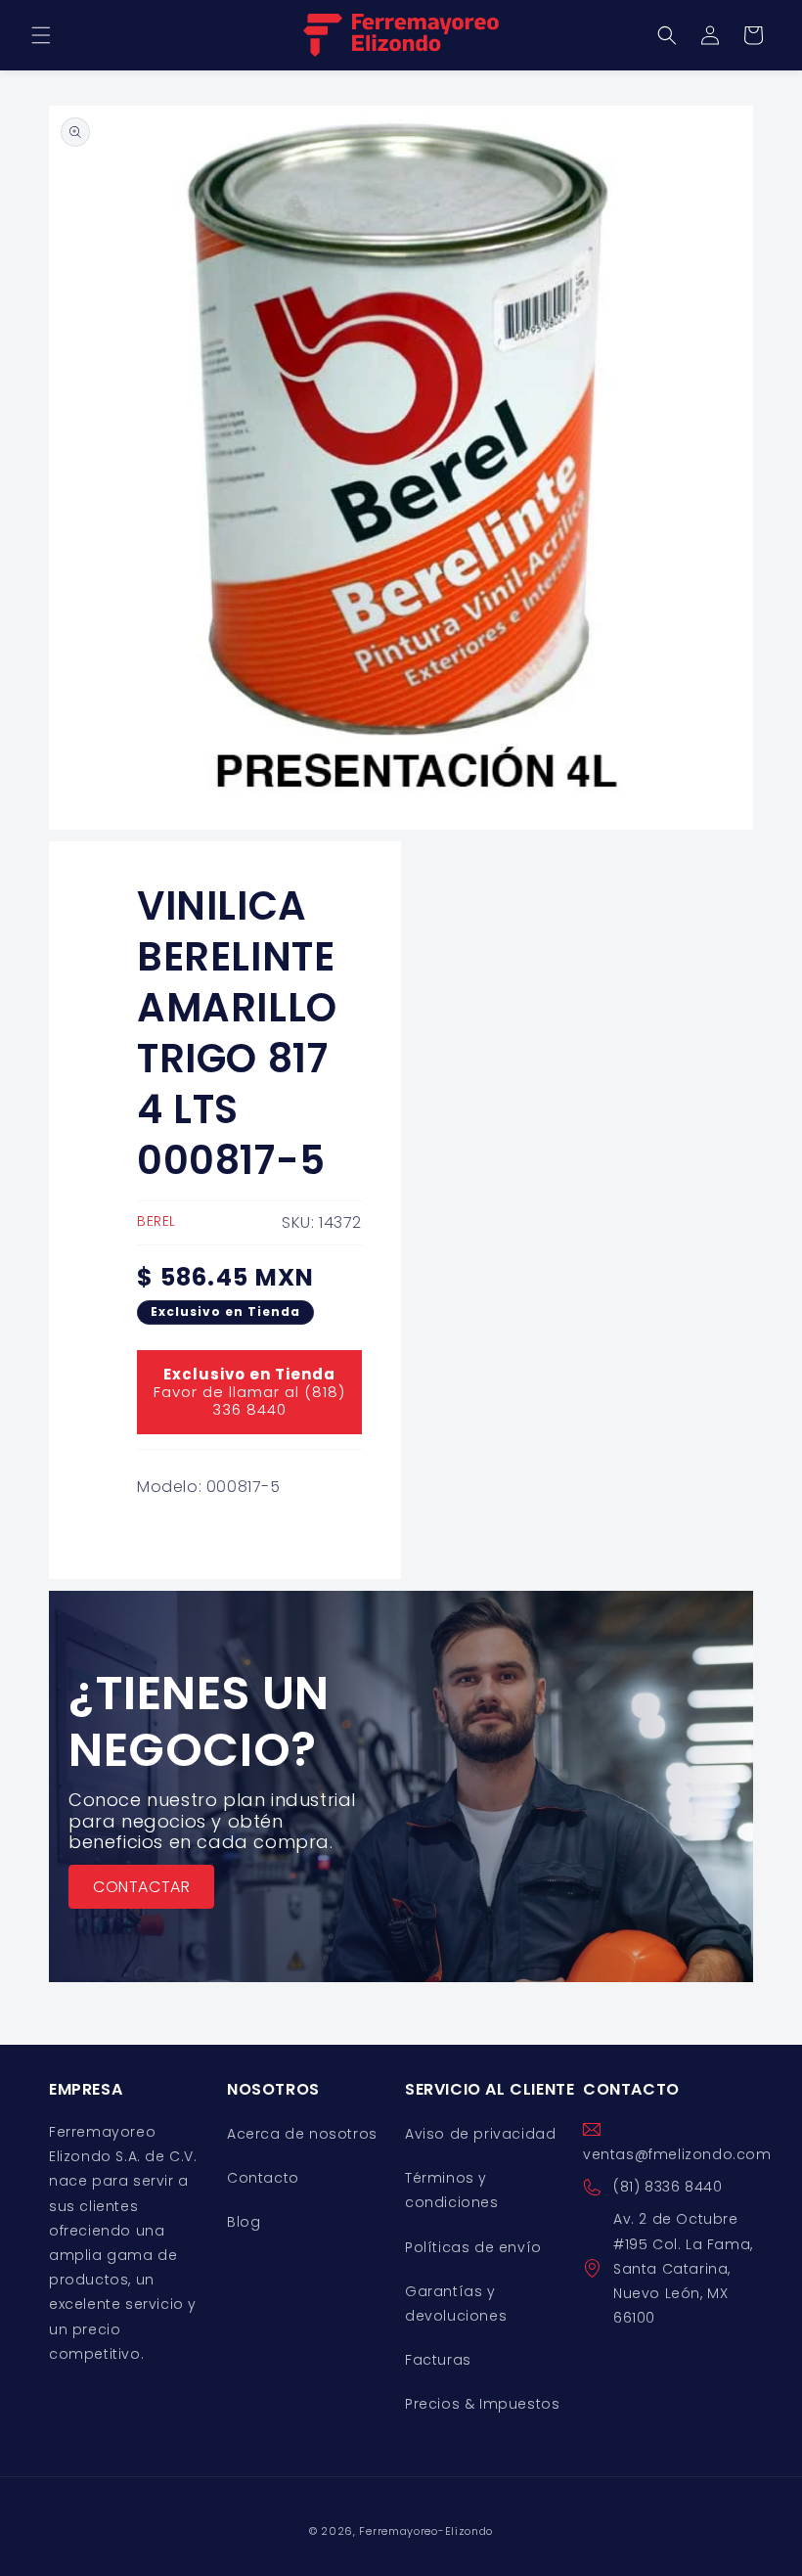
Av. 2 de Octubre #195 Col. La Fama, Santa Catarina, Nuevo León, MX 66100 (683, 2268)
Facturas (438, 2360)
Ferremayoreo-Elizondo (426, 2531)
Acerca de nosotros (302, 2134)
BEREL (156, 1221)
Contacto (263, 2178)
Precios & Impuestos (482, 2404)
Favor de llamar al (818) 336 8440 (249, 1392)
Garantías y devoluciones (456, 2304)
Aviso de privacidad (480, 2134)
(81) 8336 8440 (668, 2187)
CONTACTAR (141, 1886)
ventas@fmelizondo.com (677, 2154)
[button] (41, 35)
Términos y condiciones (452, 2190)
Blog (244, 2222)
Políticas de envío (473, 2247)
